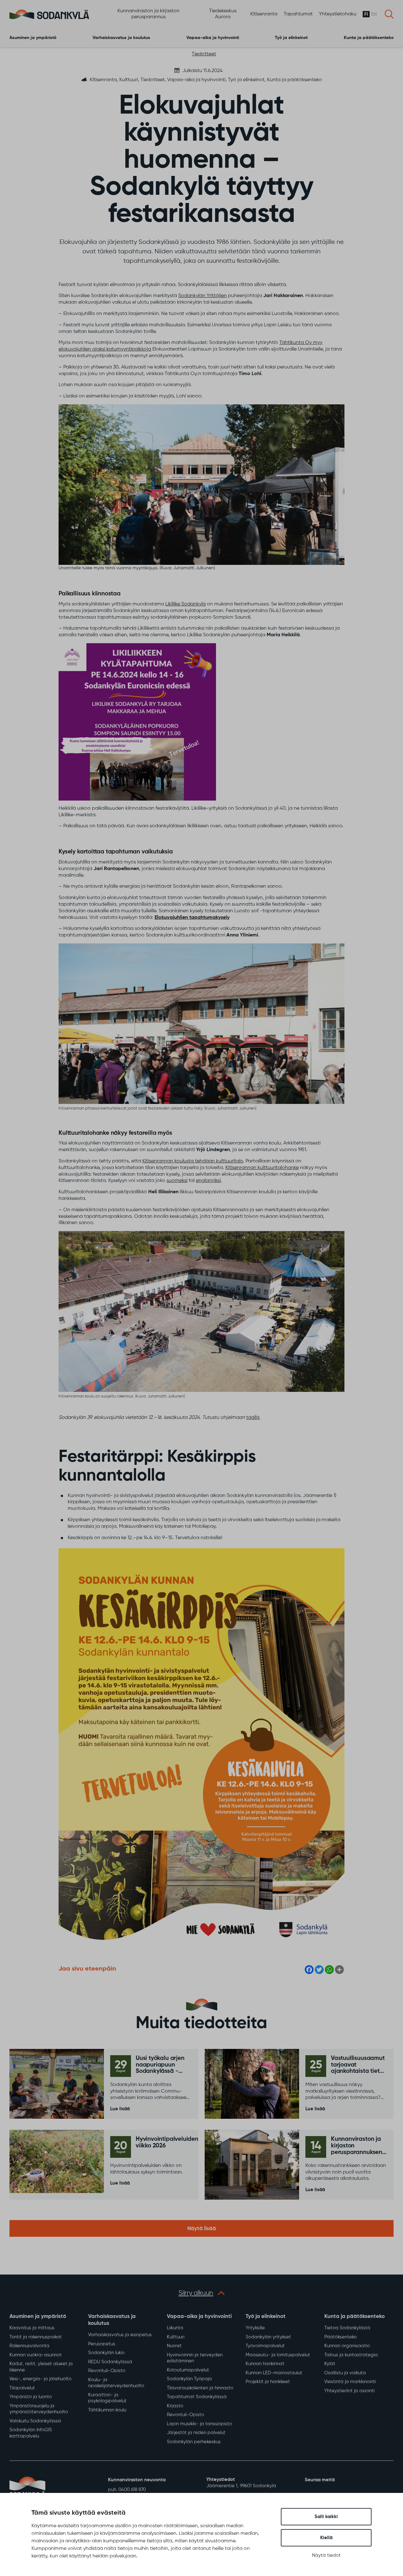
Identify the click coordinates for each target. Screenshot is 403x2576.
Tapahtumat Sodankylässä (197, 2397)
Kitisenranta (264, 14)
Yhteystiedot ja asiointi (349, 2391)
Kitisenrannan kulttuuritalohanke (262, 1168)
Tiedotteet (204, 54)
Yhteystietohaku (338, 14)
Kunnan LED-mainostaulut (274, 2373)
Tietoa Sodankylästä (347, 2328)
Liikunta (175, 2328)
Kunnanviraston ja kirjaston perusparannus (148, 14)
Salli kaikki (326, 2517)
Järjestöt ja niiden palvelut (196, 2433)
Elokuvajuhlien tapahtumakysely (192, 918)
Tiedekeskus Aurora (223, 14)
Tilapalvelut (22, 2388)
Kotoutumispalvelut (188, 2370)
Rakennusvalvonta (29, 2346)
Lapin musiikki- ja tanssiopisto (199, 2424)
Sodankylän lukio (106, 2353)
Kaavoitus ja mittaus (32, 2328)
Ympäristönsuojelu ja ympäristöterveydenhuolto (39, 2409)
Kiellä (326, 2538)
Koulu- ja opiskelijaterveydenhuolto (116, 2383)
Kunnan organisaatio (347, 2346)
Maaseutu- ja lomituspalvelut (278, 2355)
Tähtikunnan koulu (107, 2410)
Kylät (330, 2364)
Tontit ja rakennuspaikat (36, 2337)
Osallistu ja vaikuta (345, 2373)
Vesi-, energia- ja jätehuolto (40, 2379)
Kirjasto (175, 2406)
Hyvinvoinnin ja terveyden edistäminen (195, 2358)
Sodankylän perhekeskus (194, 2442)
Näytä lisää (202, 2229)
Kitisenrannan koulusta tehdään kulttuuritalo (193, 1161)
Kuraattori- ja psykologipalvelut (107, 2398)
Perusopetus (102, 2344)
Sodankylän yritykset (268, 2337)
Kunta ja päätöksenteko (369, 38)
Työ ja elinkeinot (291, 38)
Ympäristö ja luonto (31, 2397)
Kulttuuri (176, 2337)
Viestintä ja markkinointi (350, 2382)
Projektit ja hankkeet (268, 2382)
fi (366, 14)
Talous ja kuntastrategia (351, 2355)
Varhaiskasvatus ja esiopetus (120, 2335)
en (374, 14)
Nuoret (174, 2346)
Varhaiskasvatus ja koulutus (121, 38)
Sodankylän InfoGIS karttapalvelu (31, 2433)
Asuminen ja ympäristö (33, 38)
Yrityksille (255, 2328)
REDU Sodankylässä (110, 2362)
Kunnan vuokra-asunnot (36, 2355)
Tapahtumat (298, 14)
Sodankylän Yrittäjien (202, 296)
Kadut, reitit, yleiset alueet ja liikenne (41, 2367)
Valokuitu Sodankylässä (35, 2421)
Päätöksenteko (341, 2337)
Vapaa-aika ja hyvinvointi (213, 38)
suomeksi (177, 1181)
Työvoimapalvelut (265, 2346)
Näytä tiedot (326, 2555)
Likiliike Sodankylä (185, 604)
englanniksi (208, 1181)
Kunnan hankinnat (265, 2364)
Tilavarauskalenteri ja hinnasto (200, 2388)
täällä (253, 1418)
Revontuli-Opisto (107, 2371)
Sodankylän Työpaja (189, 2379)
